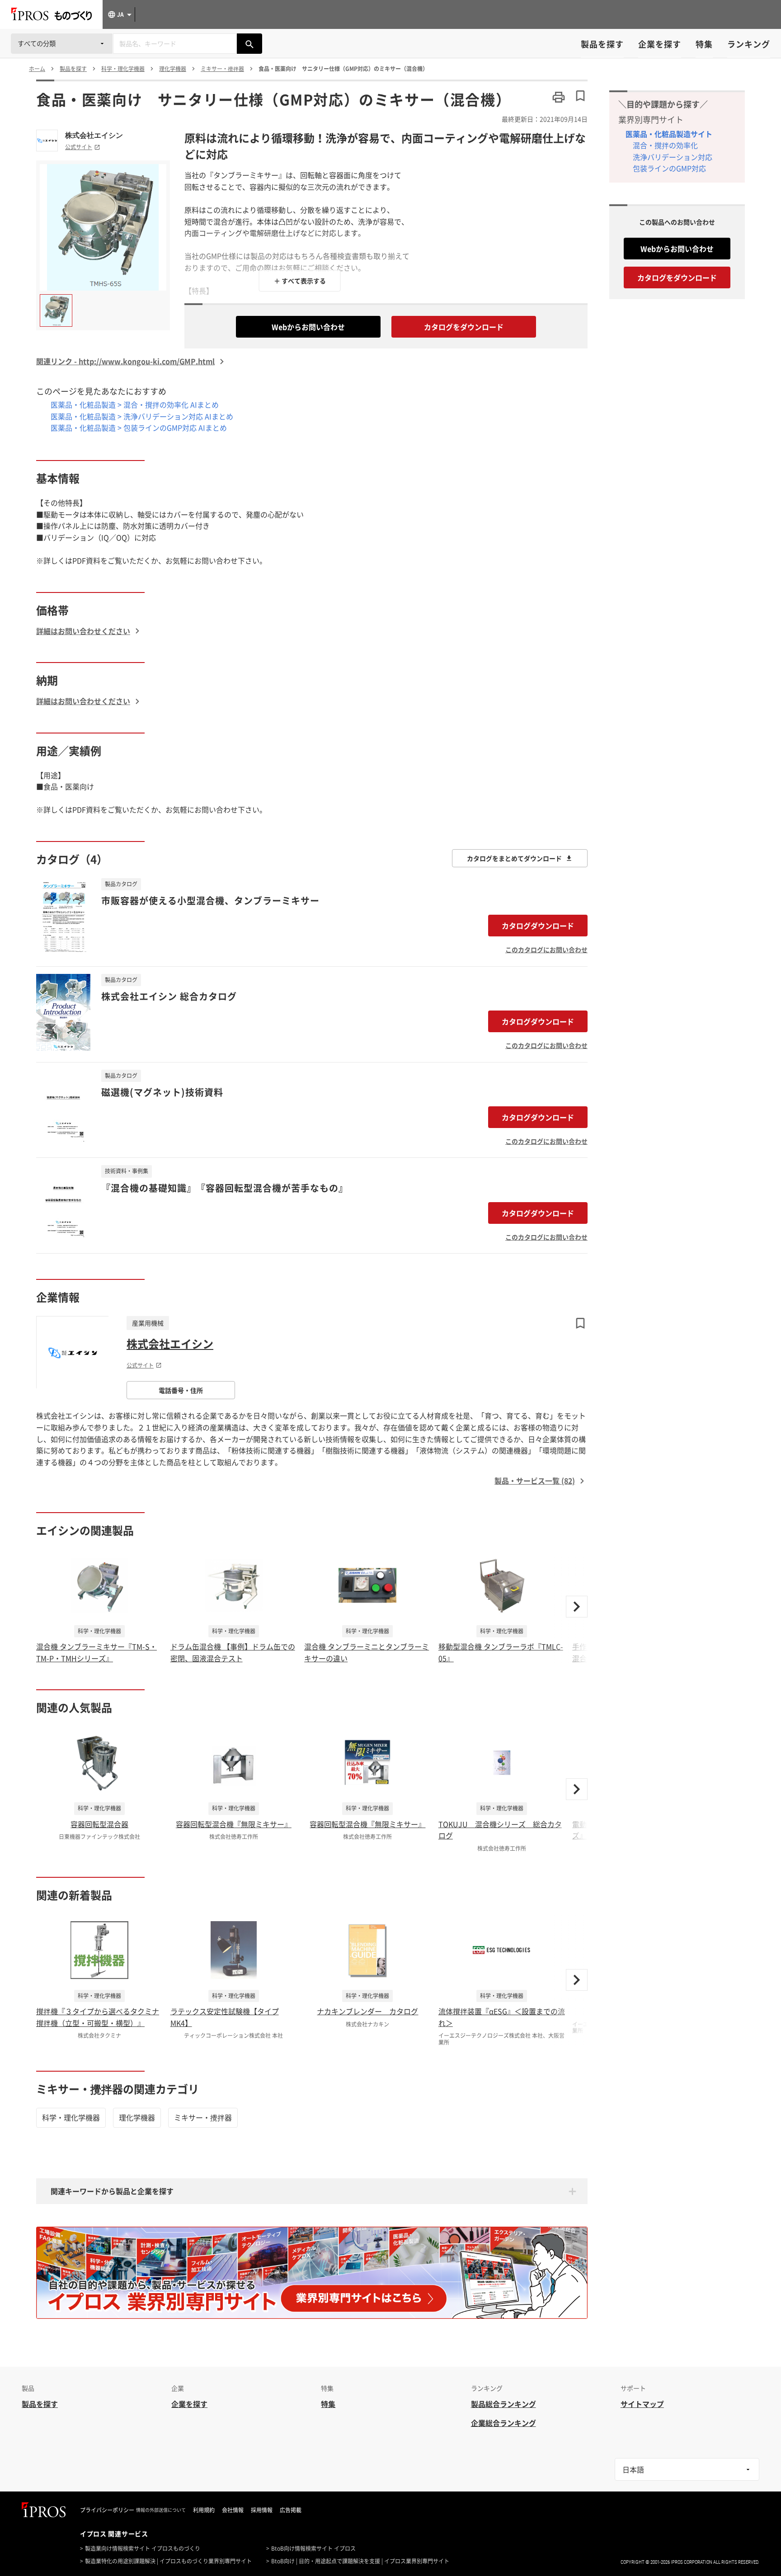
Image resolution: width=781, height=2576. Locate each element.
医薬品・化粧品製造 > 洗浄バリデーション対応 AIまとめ (142, 416)
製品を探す (602, 44)
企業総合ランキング (503, 2423)
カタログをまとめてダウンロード (514, 858)
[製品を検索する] (249, 44)
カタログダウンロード (538, 926)
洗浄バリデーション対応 (673, 157)
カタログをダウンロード (464, 327)
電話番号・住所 (181, 1390)
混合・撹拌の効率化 (665, 145)
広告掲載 (291, 2510)
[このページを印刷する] (559, 97)
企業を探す (660, 44)
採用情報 (262, 2510)
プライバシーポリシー (107, 2510)
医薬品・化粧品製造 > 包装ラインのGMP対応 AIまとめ (139, 428)
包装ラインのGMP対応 (669, 168)
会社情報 (233, 2510)
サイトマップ (642, 2404)
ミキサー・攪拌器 (203, 2117)
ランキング (749, 44)
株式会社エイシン (94, 135)
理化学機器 (137, 2117)
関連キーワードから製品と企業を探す (112, 2191)
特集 (704, 44)
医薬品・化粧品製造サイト (669, 134)
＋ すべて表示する (300, 281)
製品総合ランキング (503, 2404)
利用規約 (204, 2510)
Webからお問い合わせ (308, 327)
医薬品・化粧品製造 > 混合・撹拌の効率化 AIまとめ (135, 404)
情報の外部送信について (161, 2510)
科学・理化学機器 (71, 2117)
